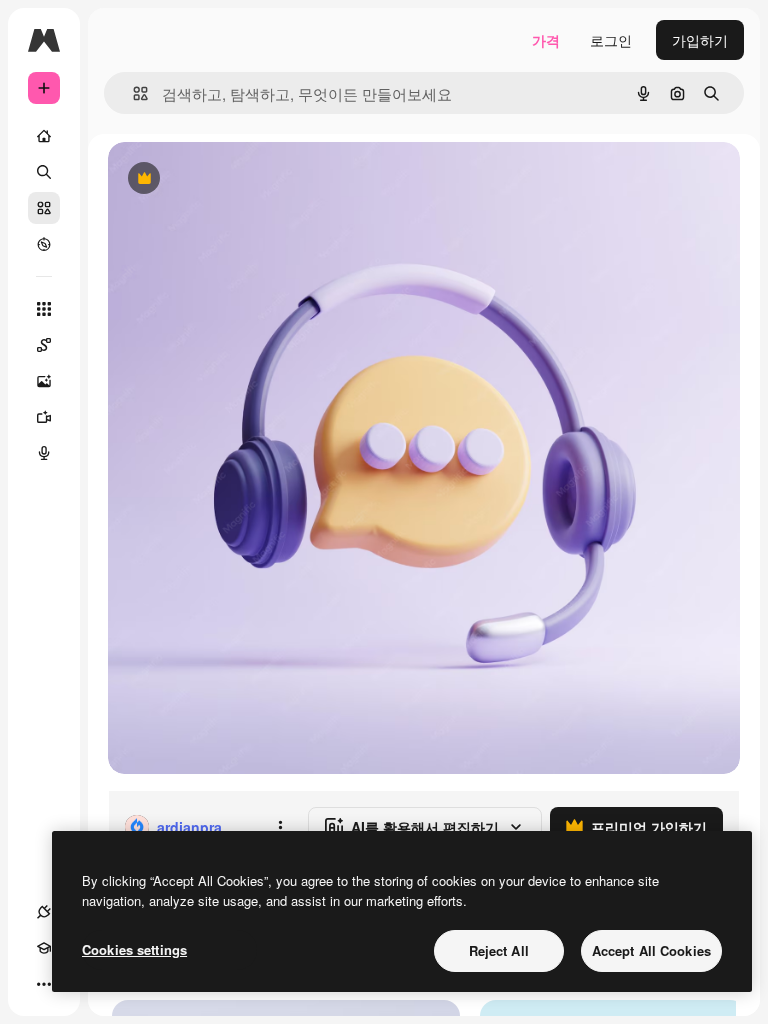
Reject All (499, 950)
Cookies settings (134, 949)
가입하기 (700, 40)
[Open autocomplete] (132, 93)
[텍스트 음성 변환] (44, 453)
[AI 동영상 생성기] (44, 417)
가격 (546, 40)
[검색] (44, 172)
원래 (223, 179)
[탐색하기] (44, 244)
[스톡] (44, 208)
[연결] (44, 912)
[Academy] (44, 948)
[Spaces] (44, 345)
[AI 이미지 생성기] (44, 381)
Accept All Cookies (651, 950)
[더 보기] (44, 984)
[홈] (44, 136)
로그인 (611, 40)
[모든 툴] (44, 309)
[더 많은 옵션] (280, 827)
